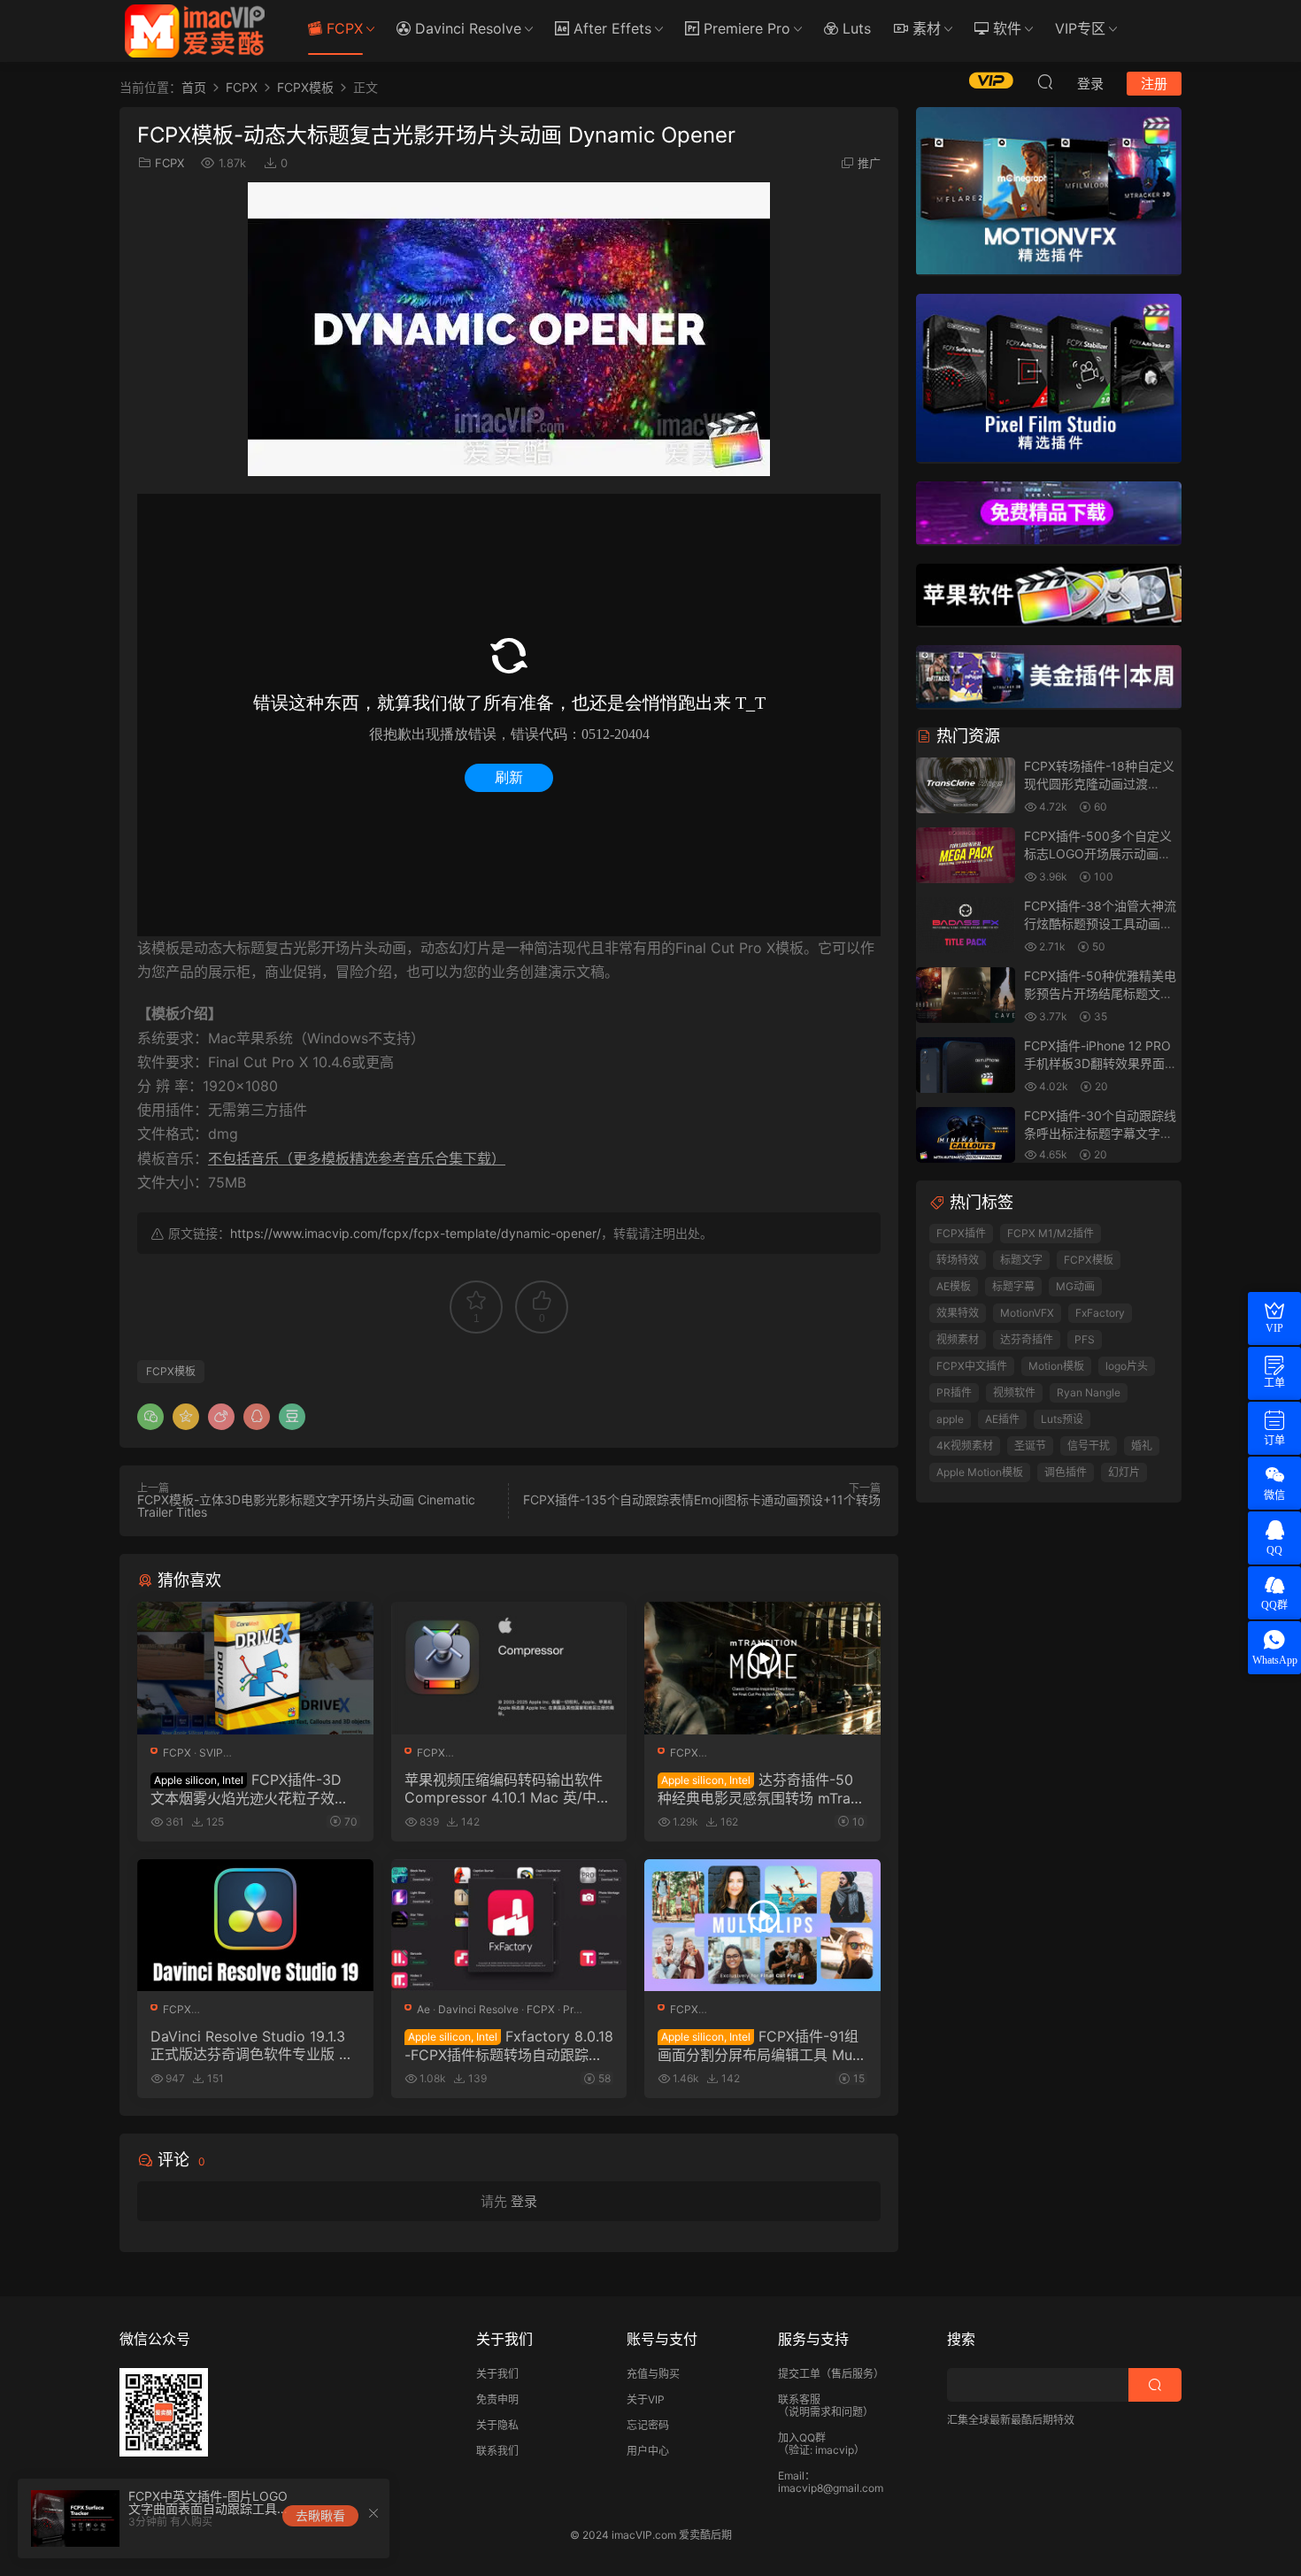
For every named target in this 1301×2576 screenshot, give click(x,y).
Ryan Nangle (1089, 1392)
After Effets (610, 28)
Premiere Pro (745, 28)
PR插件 (954, 1392)
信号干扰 (1089, 1446)
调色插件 (1066, 1472)
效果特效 (958, 1313)
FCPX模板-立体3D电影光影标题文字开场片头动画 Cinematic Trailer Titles (306, 1506)
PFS (1085, 1339)
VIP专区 (1080, 28)
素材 (924, 28)
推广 (869, 163)
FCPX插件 (961, 1233)
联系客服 (799, 2399)
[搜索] (1045, 81)
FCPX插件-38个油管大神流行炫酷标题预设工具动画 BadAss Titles (1100, 923)
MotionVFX (1027, 1313)
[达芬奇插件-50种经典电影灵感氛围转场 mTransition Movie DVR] (762, 1668)
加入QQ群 (802, 2438)
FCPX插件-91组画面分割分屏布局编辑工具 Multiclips (761, 2045)
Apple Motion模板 (980, 1472)
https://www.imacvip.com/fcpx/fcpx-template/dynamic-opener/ (416, 1233)
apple (950, 1419)
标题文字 (1021, 1260)
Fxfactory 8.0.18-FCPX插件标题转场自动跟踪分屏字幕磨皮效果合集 (509, 2045)
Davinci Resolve (466, 28)
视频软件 (1014, 1392)
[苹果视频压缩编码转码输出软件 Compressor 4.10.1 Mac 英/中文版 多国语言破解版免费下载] (509, 1668)
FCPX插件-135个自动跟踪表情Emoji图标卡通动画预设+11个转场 (702, 1499)
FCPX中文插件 (972, 1366)
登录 (524, 2201)
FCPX (343, 28)
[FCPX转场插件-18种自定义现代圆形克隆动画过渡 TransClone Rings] (966, 786)
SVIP (211, 1753)
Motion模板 (1056, 1366)
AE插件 (1002, 1419)
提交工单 (799, 2374)
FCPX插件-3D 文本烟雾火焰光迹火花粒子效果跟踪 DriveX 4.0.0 (250, 1788)
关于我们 (497, 2374)
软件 (1005, 28)
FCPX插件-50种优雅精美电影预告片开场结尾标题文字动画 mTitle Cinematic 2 (1100, 993)
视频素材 (958, 1339)
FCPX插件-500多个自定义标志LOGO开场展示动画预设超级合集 (1098, 853)
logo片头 (1127, 1366)
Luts (855, 28)
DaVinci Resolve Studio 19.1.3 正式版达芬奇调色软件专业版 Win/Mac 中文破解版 (253, 2045)
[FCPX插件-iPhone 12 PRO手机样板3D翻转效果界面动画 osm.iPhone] (966, 1066)
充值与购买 (653, 2374)
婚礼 (1142, 1446)
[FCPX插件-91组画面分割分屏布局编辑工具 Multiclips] (762, 1926)
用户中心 (648, 2451)
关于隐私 (497, 2425)
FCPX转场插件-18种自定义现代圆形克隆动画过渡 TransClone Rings (1099, 783)
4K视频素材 (965, 1446)
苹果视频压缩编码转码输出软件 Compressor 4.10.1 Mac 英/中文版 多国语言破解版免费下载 (508, 1788)
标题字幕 (1013, 1286)
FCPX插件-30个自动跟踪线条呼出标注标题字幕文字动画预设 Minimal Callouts (1100, 1133)
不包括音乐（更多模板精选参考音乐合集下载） (357, 1158)
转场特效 (958, 1260)
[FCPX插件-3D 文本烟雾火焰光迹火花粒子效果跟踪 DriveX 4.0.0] (255, 1668)
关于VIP (646, 2399)
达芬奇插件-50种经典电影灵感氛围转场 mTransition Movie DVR (762, 1788)
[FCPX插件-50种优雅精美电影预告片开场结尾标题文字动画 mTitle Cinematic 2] (966, 996)
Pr (568, 2009)
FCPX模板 (171, 1371)
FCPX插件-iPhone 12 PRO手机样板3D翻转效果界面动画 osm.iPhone (1101, 1063)
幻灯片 (1124, 1472)
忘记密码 (648, 2425)
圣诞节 (1030, 1446)
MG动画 (1075, 1286)
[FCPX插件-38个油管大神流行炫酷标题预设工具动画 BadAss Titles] (966, 926)
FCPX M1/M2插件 (1051, 1233)
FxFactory (1100, 1313)
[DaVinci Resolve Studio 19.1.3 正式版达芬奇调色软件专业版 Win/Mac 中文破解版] (255, 1926)
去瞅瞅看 (320, 2515)
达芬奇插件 (1027, 1339)
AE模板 (954, 1286)
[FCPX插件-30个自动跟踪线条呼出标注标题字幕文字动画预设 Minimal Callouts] (966, 1136)
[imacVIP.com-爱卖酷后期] (195, 31)
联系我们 (497, 2451)
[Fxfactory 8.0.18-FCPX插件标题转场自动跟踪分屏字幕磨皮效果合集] (509, 1926)
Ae (423, 2009)
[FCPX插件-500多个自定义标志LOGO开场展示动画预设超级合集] (966, 856)
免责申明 (497, 2399)
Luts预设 (1062, 1419)
